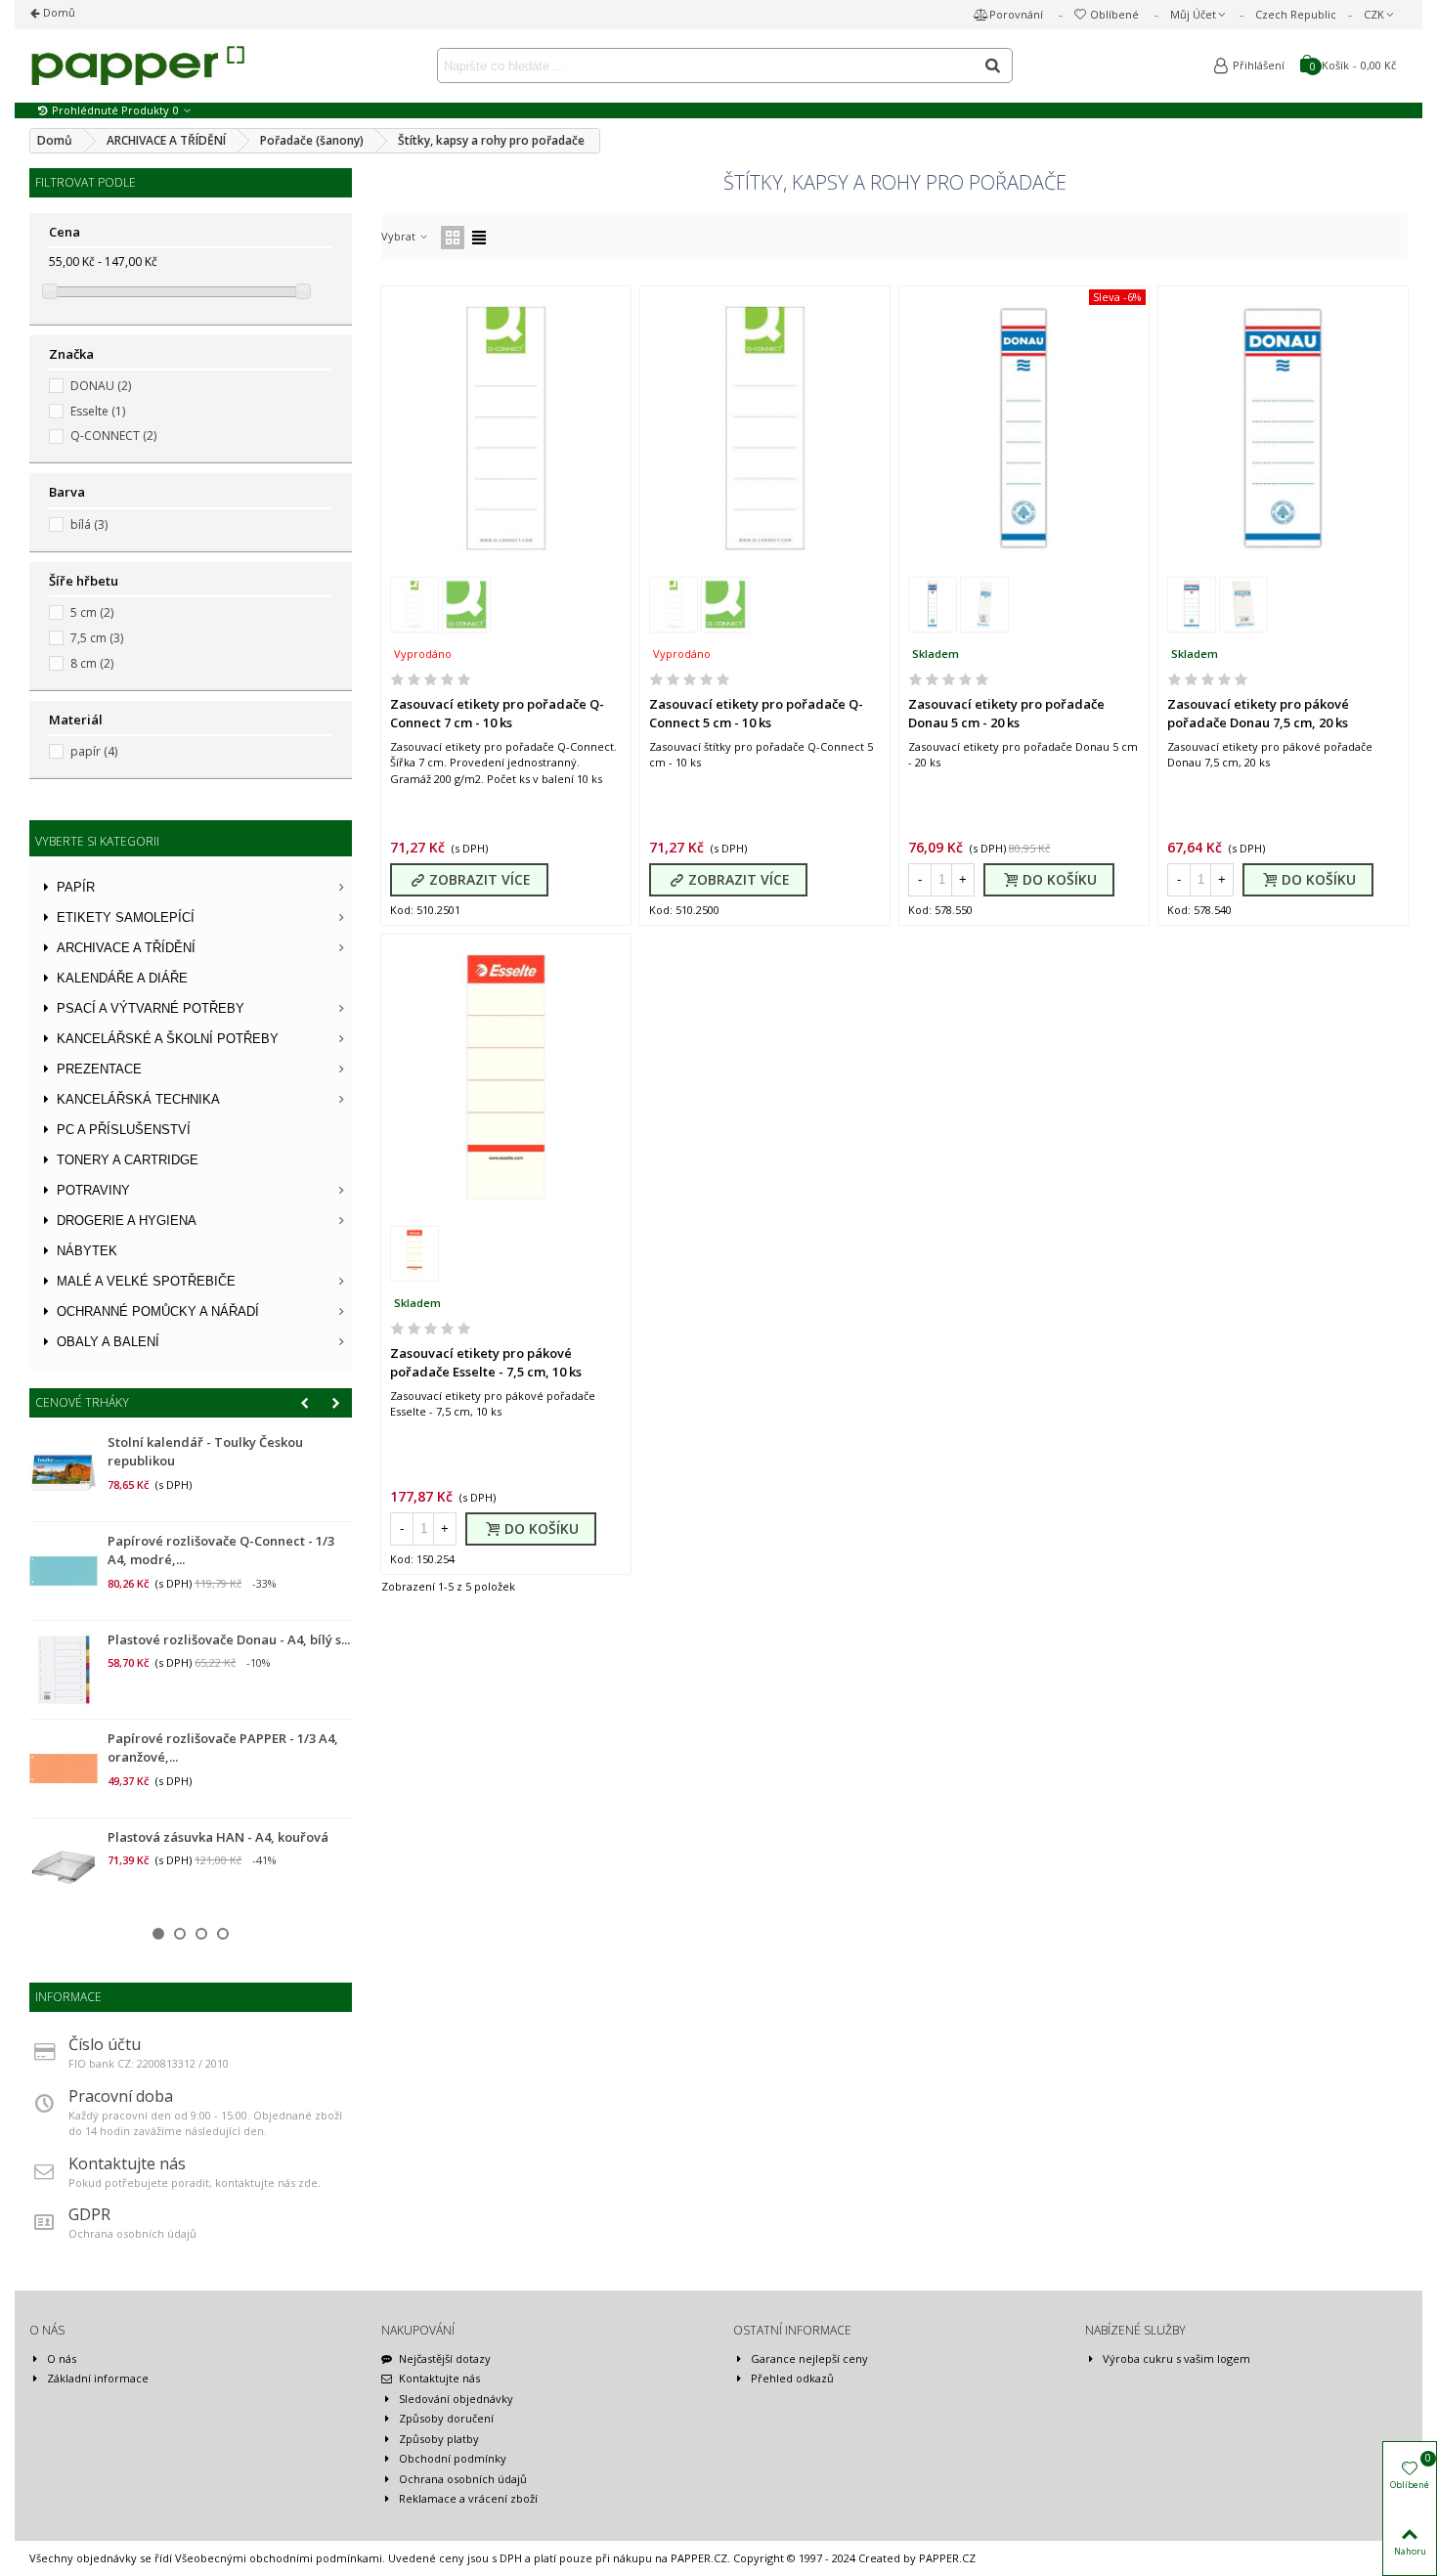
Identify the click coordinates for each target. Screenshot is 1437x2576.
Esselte (98, 411)
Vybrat (400, 236)
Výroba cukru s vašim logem (1176, 2358)
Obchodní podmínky (453, 2458)
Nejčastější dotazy (445, 2358)
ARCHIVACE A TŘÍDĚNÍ (126, 948)
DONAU (101, 386)
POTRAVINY (93, 1190)
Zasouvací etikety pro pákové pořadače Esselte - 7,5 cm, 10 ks (486, 1363)
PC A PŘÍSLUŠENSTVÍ (124, 1130)
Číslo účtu (105, 2044)
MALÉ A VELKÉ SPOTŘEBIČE (146, 1281)
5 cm (92, 612)
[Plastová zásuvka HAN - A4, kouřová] (64, 1867)
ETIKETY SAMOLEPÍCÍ (126, 917)
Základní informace (98, 2378)
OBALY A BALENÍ (108, 1342)
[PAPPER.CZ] (137, 65)
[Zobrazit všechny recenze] (506, 682)
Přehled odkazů (792, 2378)
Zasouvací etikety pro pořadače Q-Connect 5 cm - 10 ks (756, 714)
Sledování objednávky (456, 2399)
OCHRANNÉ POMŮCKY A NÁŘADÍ (158, 1311)
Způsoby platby (439, 2439)
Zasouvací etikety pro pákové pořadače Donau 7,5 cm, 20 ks (1258, 714)
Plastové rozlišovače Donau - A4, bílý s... (229, 1639)
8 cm (92, 663)
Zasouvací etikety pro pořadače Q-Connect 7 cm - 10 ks (497, 714)
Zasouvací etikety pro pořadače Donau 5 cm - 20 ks (1006, 714)
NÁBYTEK (87, 1251)
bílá (89, 524)
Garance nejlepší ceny (809, 2358)
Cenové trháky (82, 1402)
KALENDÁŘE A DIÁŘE (122, 978)
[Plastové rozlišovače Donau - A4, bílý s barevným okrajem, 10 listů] (64, 1670)
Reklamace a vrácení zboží (468, 2498)
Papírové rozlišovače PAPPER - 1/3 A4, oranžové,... (223, 1748)
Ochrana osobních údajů (463, 2479)
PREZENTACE (99, 1069)
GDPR (89, 2214)
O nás (62, 2358)
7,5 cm (97, 638)
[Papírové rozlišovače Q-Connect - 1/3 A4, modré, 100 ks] (64, 1571)
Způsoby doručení (446, 2418)
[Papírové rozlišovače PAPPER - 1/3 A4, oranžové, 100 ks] (64, 1768)
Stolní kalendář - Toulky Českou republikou (205, 1452)
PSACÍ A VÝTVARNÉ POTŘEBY (151, 1008)
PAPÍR (76, 887)
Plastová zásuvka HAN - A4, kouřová (218, 1837)
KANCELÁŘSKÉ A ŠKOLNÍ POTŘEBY (168, 1039)
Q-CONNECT (113, 436)
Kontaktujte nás (127, 2163)
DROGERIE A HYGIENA (127, 1221)
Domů (58, 12)
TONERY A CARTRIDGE (128, 1160)
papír (94, 751)
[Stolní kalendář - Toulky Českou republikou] (64, 1472)
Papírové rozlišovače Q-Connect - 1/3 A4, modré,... (221, 1550)
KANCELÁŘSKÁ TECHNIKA (138, 1099)
